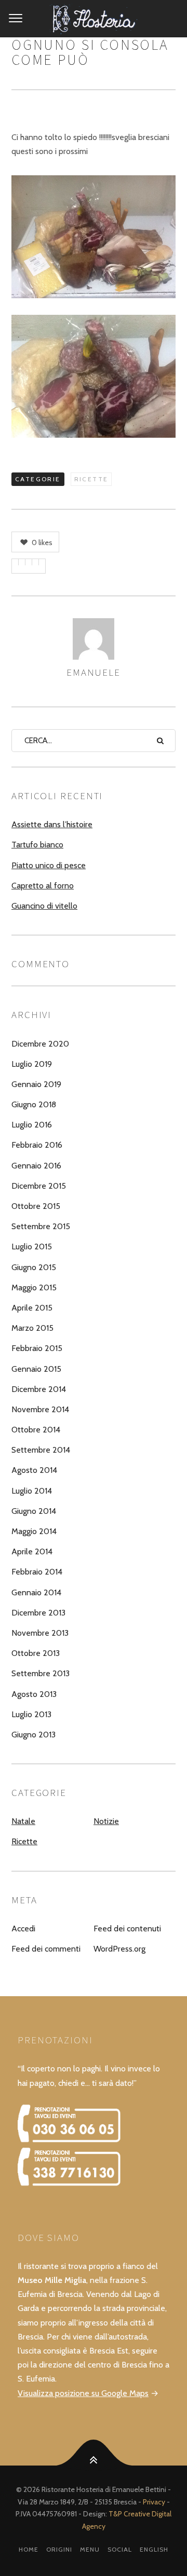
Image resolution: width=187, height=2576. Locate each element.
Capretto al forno (43, 886)
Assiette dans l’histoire (52, 824)
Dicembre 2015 (39, 1186)
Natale (23, 1821)
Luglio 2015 (32, 1247)
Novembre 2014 (40, 1409)
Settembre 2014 (41, 1450)
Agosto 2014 (34, 1470)
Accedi (23, 1928)
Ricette (91, 479)
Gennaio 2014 (36, 1592)
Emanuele (94, 672)
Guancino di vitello (44, 906)
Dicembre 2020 (40, 1044)
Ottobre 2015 (36, 1206)
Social (120, 2549)
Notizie (106, 1821)
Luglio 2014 (32, 1491)
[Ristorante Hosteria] (94, 19)
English (154, 2549)
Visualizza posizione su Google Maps (83, 2393)
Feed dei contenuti (127, 1928)
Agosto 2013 (34, 1694)
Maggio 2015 (34, 1287)
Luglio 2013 (31, 1714)
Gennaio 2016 (36, 1166)
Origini (59, 2549)
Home (29, 2549)
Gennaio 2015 (36, 1369)
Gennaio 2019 (36, 1084)
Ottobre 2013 (36, 1653)
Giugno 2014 (34, 1511)
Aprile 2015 (32, 1308)
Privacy (154, 2502)
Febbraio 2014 (37, 1572)
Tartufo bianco (37, 845)
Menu (90, 2549)
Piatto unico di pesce (49, 865)
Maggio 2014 (34, 1531)
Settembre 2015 (41, 1226)
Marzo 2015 (32, 1328)
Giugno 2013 (34, 1735)
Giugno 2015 (34, 1267)
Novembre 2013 (40, 1633)
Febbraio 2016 (37, 1145)
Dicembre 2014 (39, 1389)
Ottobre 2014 (36, 1430)
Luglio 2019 (32, 1064)
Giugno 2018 (34, 1104)
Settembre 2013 (41, 1673)
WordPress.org (119, 1949)
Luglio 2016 (32, 1125)
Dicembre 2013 (38, 1613)
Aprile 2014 (32, 1551)
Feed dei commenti (46, 1949)
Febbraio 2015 (37, 1348)
